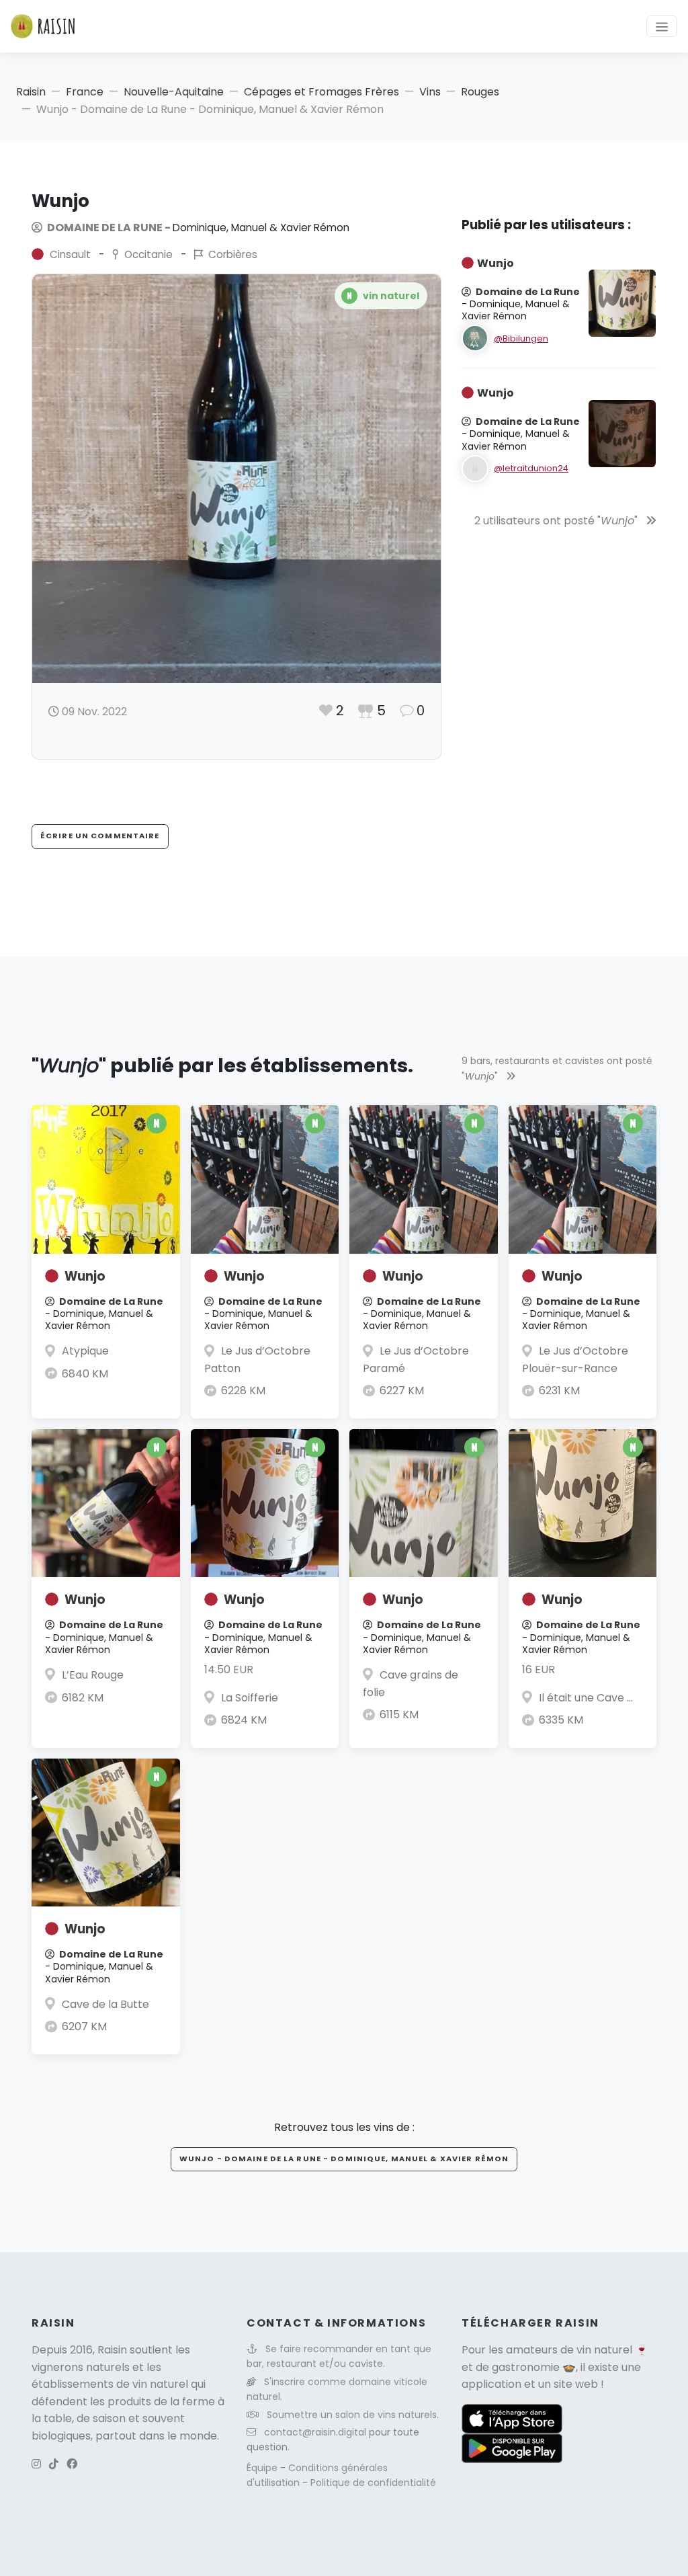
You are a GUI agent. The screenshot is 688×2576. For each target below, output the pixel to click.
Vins (430, 92)
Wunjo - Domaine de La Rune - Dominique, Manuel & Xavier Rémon (344, 2159)
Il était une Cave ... (586, 1698)
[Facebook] (72, 2464)
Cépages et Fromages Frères (321, 92)
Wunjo (85, 1276)
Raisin (31, 92)
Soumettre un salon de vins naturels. (353, 2415)
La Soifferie (250, 1698)
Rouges (480, 92)
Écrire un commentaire (100, 836)
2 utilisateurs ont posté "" (557, 521)
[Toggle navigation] (662, 26)
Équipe (263, 2468)
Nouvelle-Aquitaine (174, 92)
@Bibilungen (521, 338)
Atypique (85, 1351)
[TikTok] (54, 2464)
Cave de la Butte (105, 2004)
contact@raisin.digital (315, 2432)
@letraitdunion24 (531, 468)
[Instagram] (36, 2464)
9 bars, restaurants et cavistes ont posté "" (557, 1068)
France (85, 92)
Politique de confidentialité (373, 2483)
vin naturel (604, 2350)
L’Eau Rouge (93, 1675)
